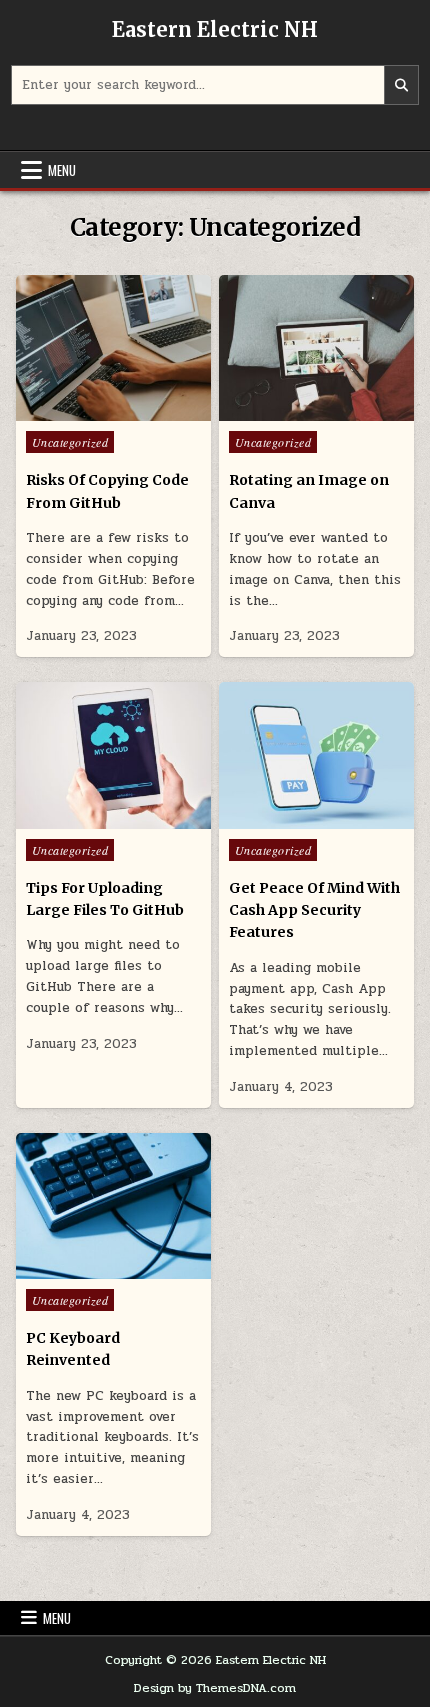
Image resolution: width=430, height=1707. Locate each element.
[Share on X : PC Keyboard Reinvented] (70, 1268)
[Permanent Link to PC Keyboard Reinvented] (113, 1206)
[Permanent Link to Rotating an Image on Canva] (316, 348)
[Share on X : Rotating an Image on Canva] (274, 410)
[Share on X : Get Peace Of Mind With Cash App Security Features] (274, 818)
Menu (62, 170)
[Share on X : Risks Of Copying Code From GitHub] (70, 410)
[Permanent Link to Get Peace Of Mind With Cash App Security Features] (316, 755)
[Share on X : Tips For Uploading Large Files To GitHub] (70, 818)
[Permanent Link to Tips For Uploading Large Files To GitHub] (113, 755)
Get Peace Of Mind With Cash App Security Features (314, 910)
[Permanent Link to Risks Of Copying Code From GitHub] (113, 348)
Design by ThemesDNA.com (215, 1688)
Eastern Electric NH (215, 29)
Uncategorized (70, 442)
